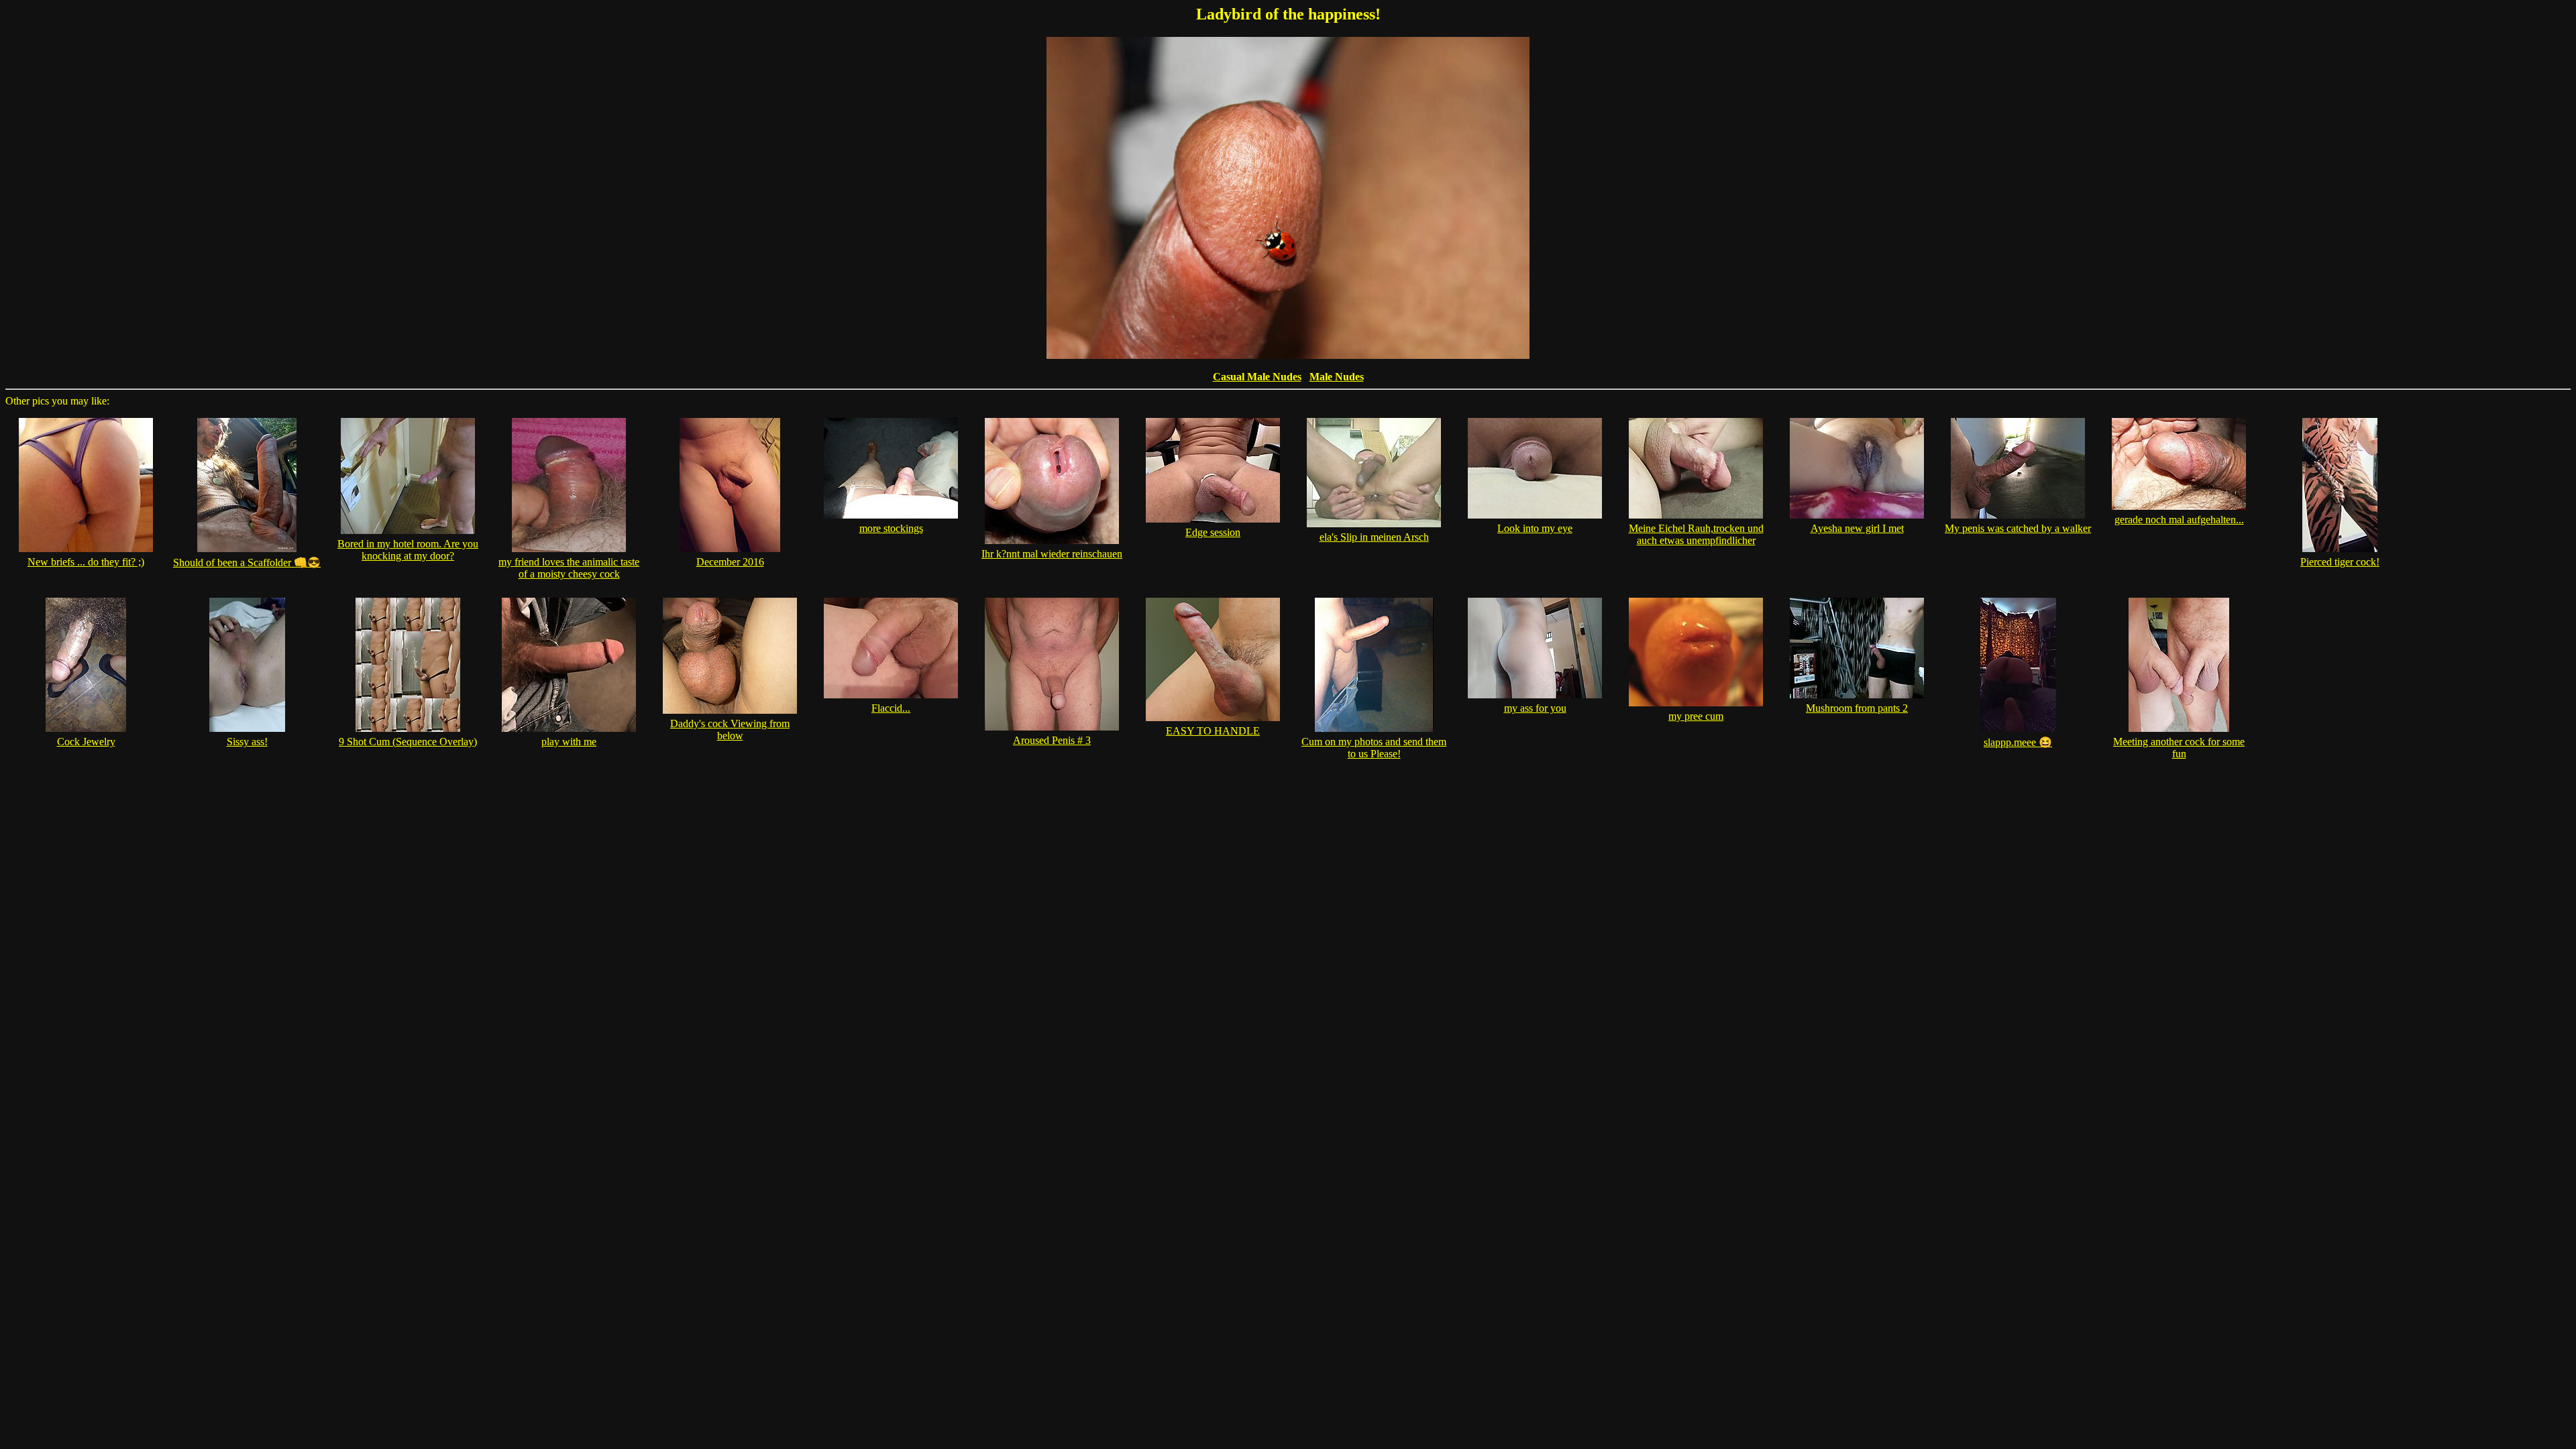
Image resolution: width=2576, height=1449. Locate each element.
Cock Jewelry (86, 742)
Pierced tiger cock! (2340, 562)
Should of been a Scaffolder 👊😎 (247, 562)
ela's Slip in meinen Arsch (1374, 537)
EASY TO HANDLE (1213, 731)
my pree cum (1696, 716)
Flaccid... (891, 708)
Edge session (1213, 532)
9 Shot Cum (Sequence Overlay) (408, 742)
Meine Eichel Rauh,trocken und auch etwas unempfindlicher (1696, 534)
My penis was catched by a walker (2018, 528)
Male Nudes (1337, 377)
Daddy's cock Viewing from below (730, 730)
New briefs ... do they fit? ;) (86, 562)
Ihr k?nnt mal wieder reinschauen (1052, 554)
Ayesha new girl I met (1857, 528)
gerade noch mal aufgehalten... (2179, 520)
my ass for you (1535, 708)
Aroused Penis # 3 (1052, 740)
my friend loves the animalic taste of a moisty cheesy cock (569, 568)
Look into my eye (1535, 528)
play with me (569, 742)
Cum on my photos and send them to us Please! (1374, 748)
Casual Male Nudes (1257, 377)
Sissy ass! (247, 742)
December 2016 (730, 562)
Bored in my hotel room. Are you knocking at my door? (408, 550)
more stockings (891, 528)
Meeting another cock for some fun (2179, 748)
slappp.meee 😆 (2018, 742)
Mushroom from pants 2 (1857, 708)
